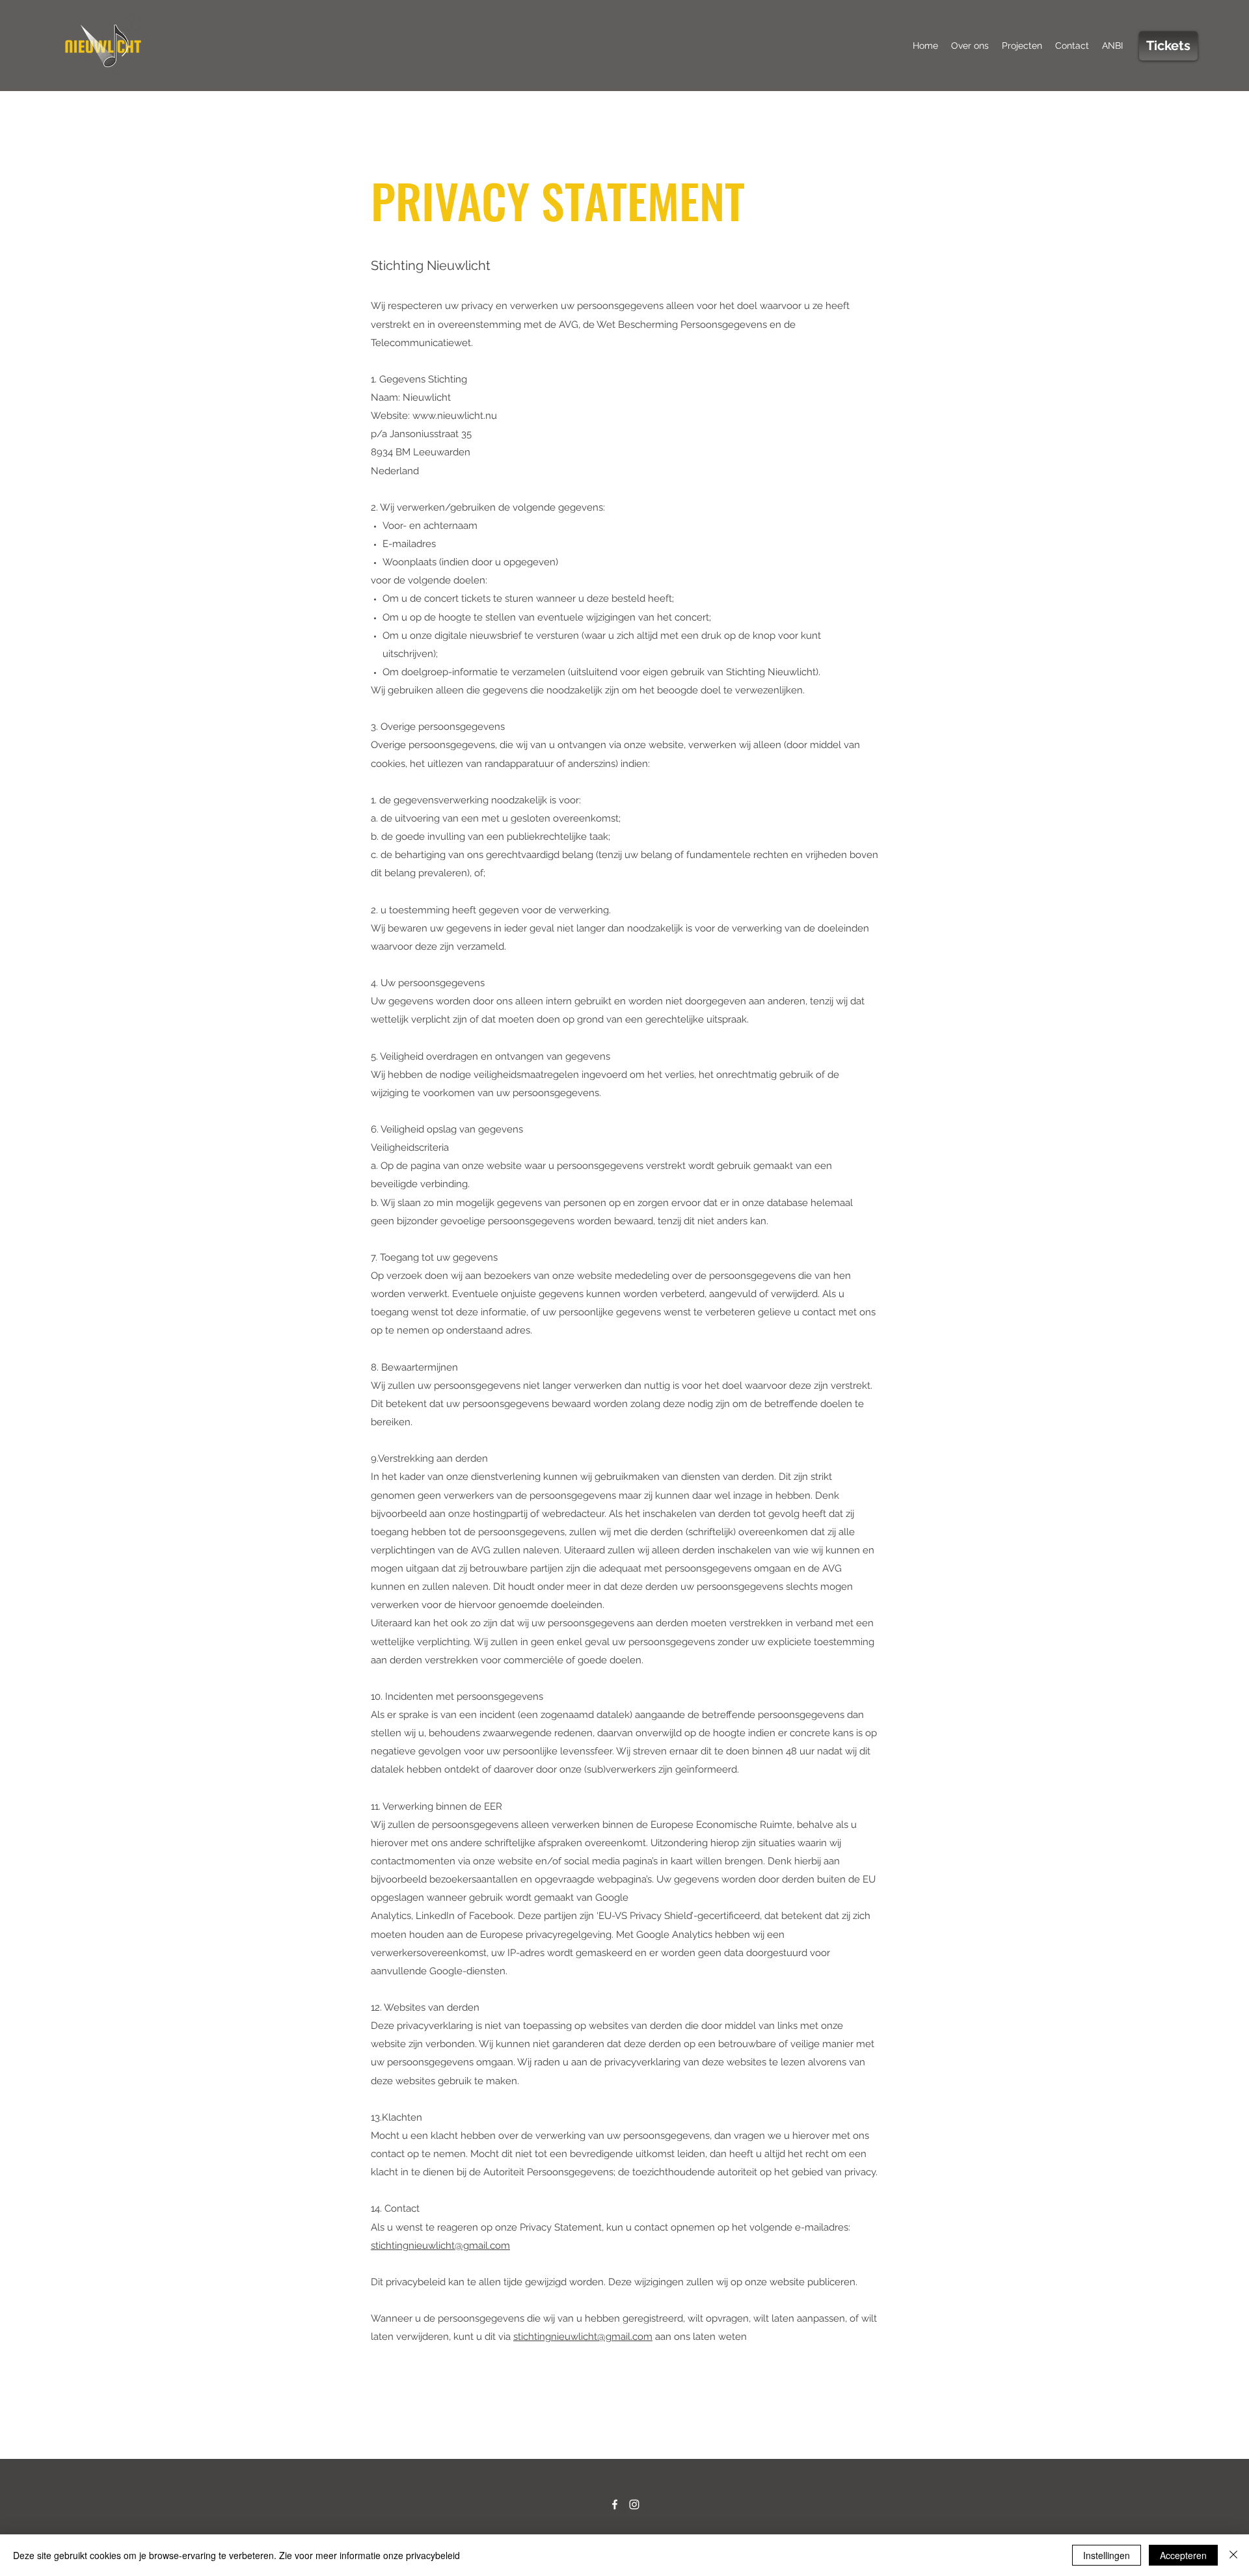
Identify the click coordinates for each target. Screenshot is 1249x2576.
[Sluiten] (1233, 2555)
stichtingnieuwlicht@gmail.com (440, 2246)
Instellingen (1107, 2555)
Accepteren (1183, 2555)
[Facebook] (615, 2504)
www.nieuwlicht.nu (455, 416)
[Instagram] (634, 2504)
